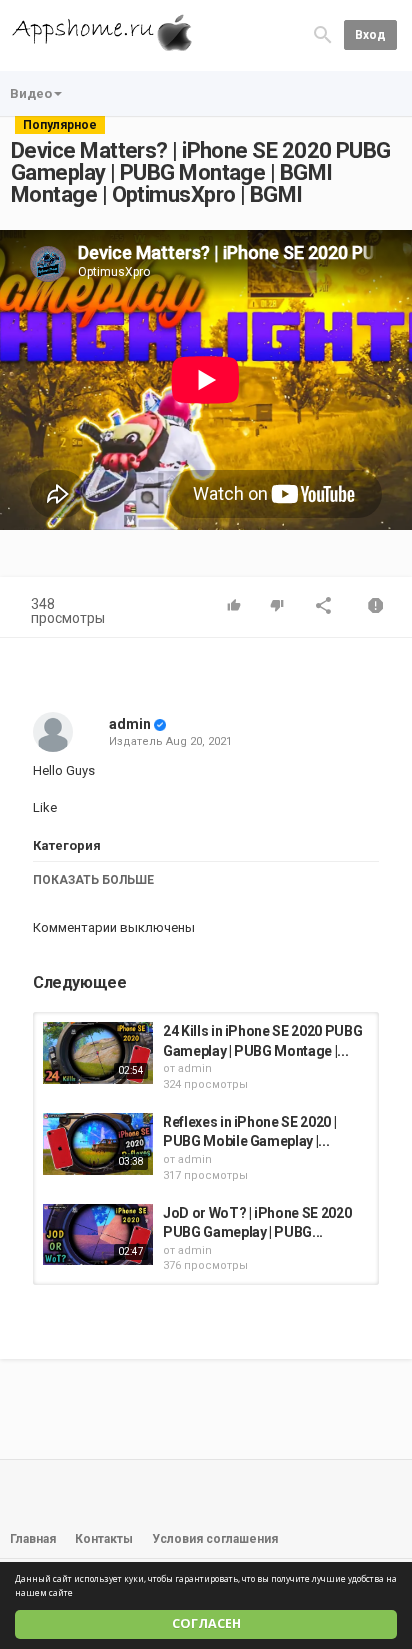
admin (130, 724)
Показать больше (93, 880)
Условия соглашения (215, 1539)
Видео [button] (31, 93)
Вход (370, 35)
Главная (33, 1539)
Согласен (206, 1623)
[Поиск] (323, 34)
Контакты (104, 1539)
